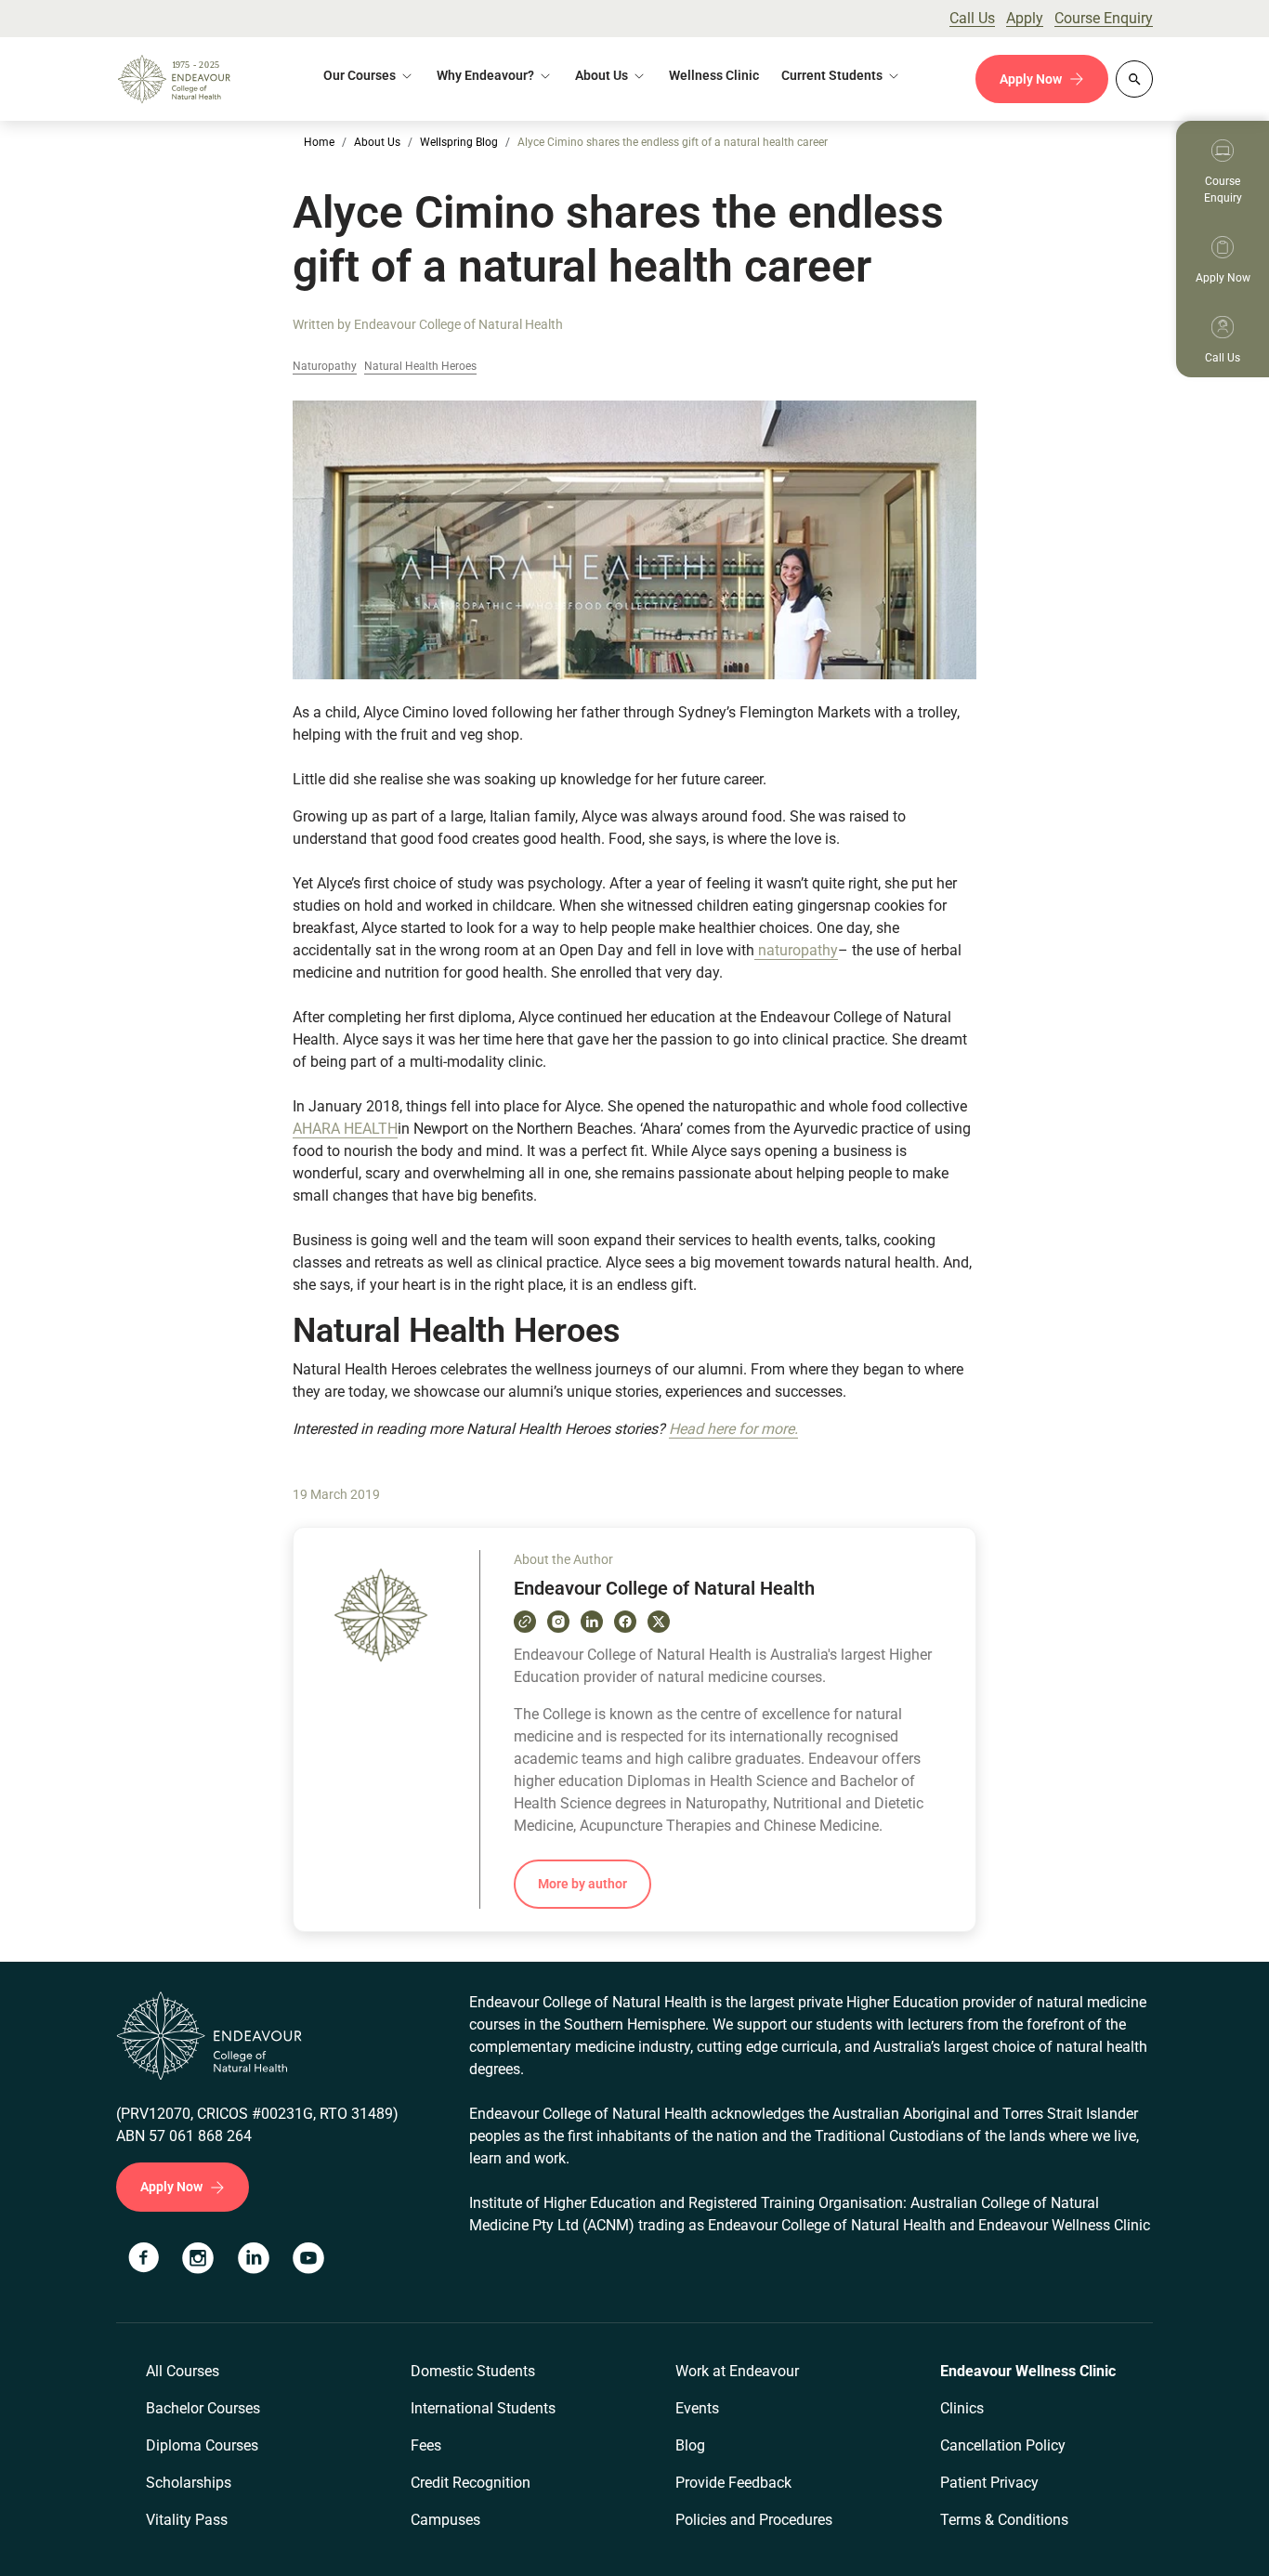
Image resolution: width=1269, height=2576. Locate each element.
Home (319, 142)
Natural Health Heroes (420, 367)
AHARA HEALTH (345, 1129)
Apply (1025, 18)
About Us (602, 75)
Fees (426, 2445)
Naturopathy (325, 367)
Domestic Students (473, 2371)
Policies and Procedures (754, 2520)
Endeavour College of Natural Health (458, 324)
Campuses (445, 2520)
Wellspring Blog (459, 142)
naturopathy (796, 950)
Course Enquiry (1104, 18)
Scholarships (189, 2483)
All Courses (183, 2371)
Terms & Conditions (1004, 2520)
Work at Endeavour (737, 2371)
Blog (690, 2445)
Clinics (962, 2408)
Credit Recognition (471, 2483)
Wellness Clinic (714, 75)
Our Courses (360, 75)
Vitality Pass (187, 2520)
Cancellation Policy (1003, 2445)
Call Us (972, 18)
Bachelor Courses (203, 2408)
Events (697, 2408)
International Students (483, 2408)
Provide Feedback (733, 2483)
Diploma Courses (202, 2445)
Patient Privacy (989, 2483)
